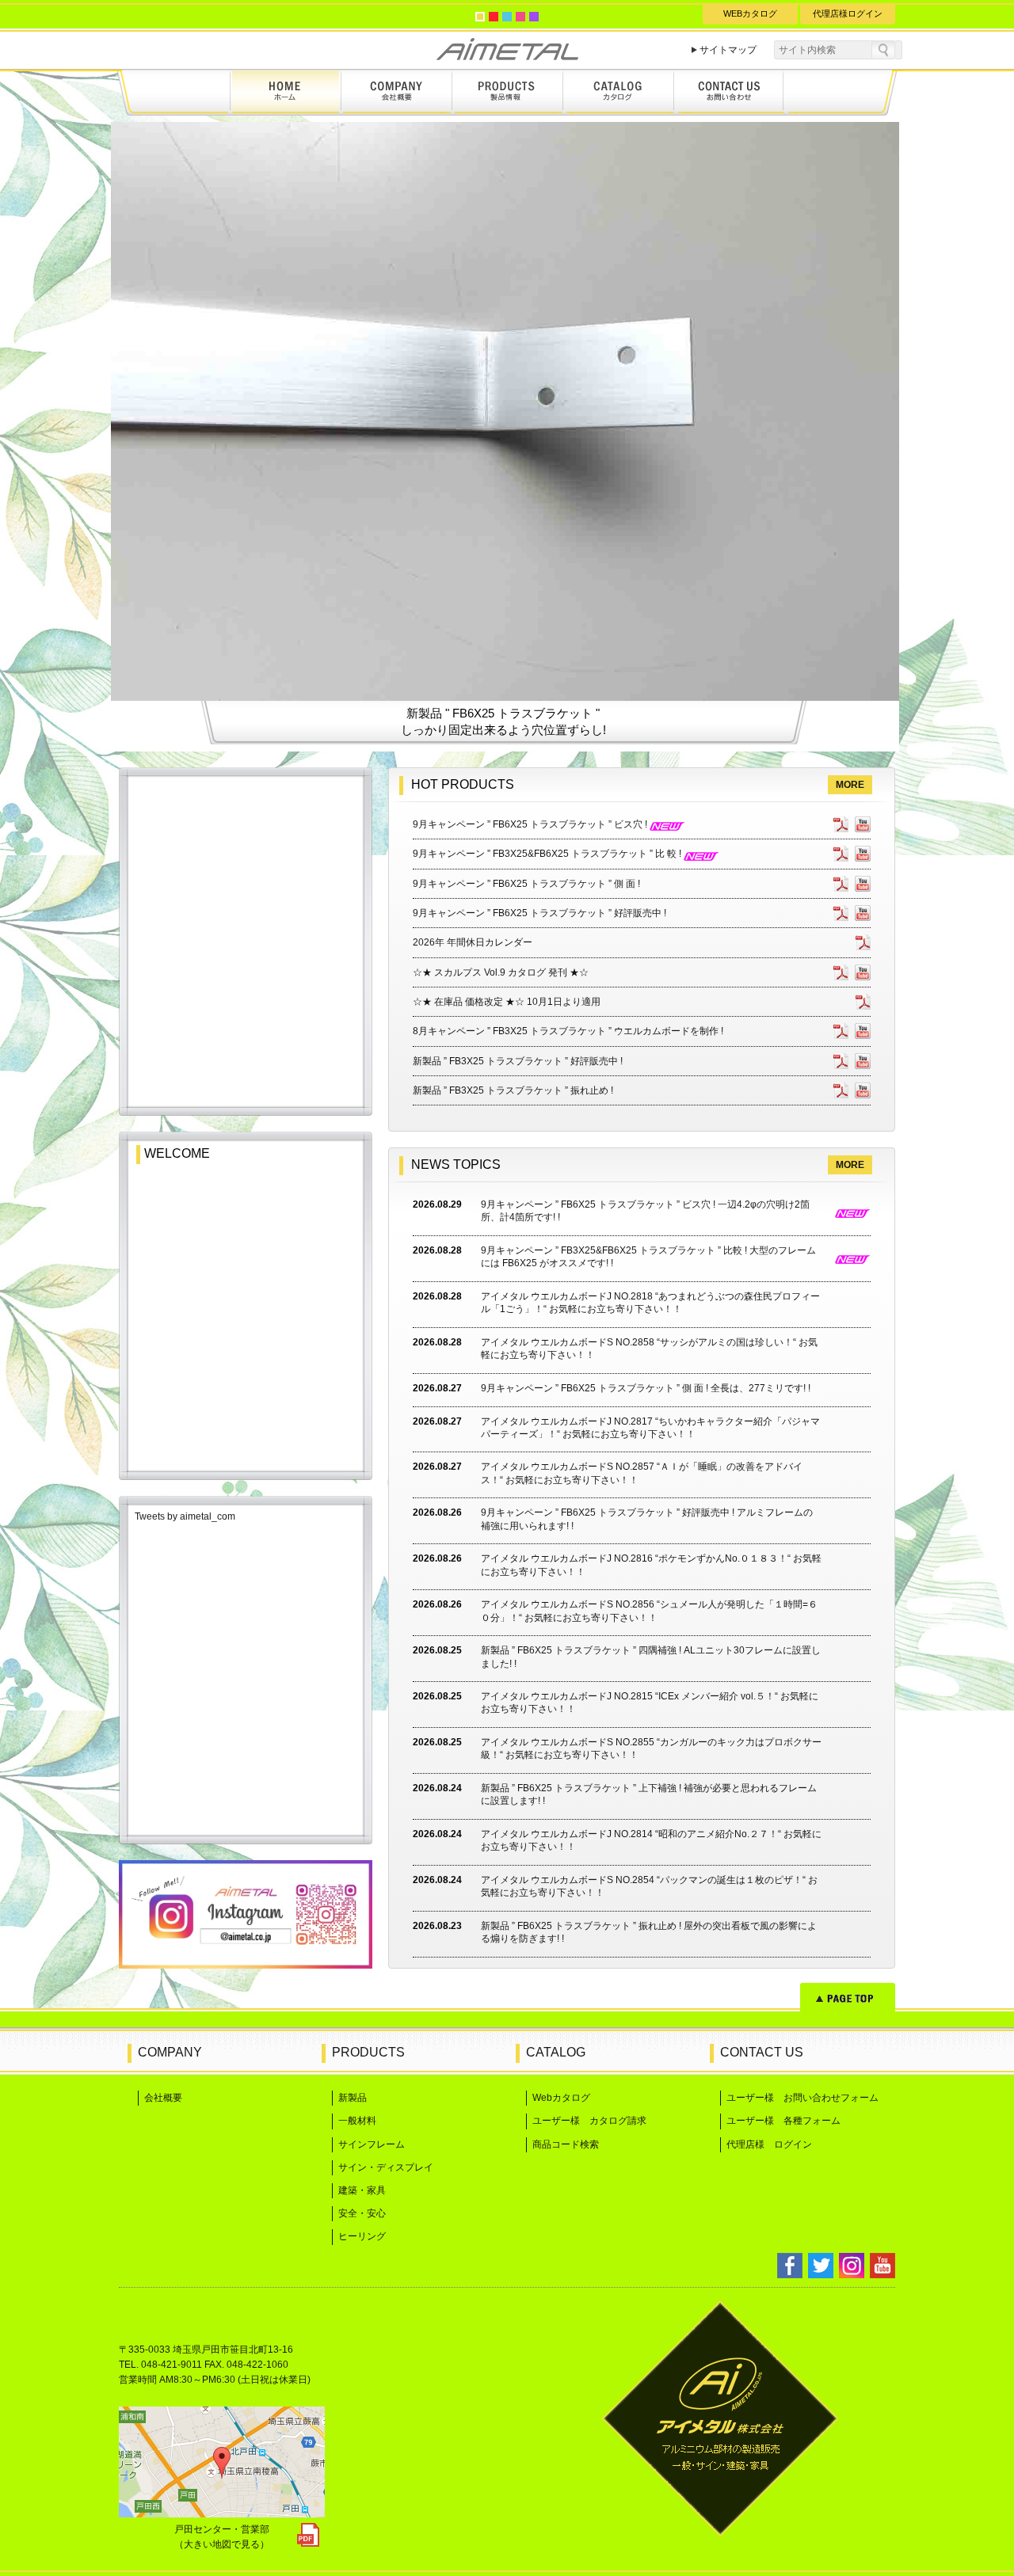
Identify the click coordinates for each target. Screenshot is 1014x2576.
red (494, 17)
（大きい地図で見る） (222, 2544)
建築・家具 (362, 2190)
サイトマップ (728, 50)
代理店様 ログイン (769, 2144)
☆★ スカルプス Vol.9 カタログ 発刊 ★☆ (501, 972)
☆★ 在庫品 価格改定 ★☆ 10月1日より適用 (507, 1002)
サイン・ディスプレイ (386, 2167)
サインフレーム (372, 2144)
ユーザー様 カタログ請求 (589, 2121)
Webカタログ (561, 2098)
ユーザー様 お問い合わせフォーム (802, 2098)
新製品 (353, 2098)
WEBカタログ (750, 13)
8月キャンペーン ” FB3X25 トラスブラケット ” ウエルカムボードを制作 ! (568, 1031)
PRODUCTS (368, 2052)
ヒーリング (362, 2236)
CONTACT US (762, 2052)
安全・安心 (362, 2213)
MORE (850, 785)
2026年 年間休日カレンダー (473, 942)
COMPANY (170, 2052)
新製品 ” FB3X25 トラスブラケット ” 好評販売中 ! (518, 1061)
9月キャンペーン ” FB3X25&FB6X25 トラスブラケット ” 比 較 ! (548, 854)
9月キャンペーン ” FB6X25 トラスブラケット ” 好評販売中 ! (539, 913)
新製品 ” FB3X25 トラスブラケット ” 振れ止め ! (513, 1090)
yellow (480, 17)
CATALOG (556, 2052)
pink (520, 17)
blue (507, 17)
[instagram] (246, 1964)
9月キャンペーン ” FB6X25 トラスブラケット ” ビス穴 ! (531, 824)
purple (534, 17)
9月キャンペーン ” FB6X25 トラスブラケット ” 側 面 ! (526, 884)
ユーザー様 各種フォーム (783, 2121)
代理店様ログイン (848, 13)
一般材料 (357, 2121)
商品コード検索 (566, 2144)
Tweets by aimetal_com (185, 1516)
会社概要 (163, 2098)
